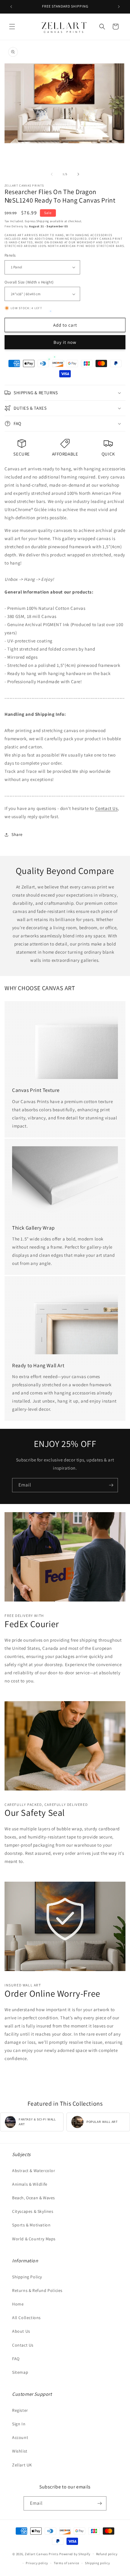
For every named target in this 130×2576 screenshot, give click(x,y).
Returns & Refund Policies (37, 2290)
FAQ (16, 2359)
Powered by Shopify (75, 2554)
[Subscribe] (111, 1485)
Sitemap (20, 2372)
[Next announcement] (119, 7)
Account (20, 2437)
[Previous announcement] (11, 7)
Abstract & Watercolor (34, 2171)
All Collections (26, 2318)
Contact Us (107, 808)
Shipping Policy (27, 2277)
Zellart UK (22, 2465)
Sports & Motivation (31, 2225)
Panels (10, 255)
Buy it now (65, 342)
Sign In (19, 2424)
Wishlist (20, 2451)
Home (18, 2304)
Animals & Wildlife (30, 2184)
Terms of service (67, 2563)
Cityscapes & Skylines (33, 2211)
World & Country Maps (34, 2239)
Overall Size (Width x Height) (29, 282)
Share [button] (17, 834)
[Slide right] (78, 174)
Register (20, 2410)
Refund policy (107, 2554)
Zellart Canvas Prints (42, 2554)
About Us (21, 2331)
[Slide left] (52, 174)
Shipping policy (97, 2563)
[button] (12, 27)
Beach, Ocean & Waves (34, 2198)
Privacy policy (37, 2563)
